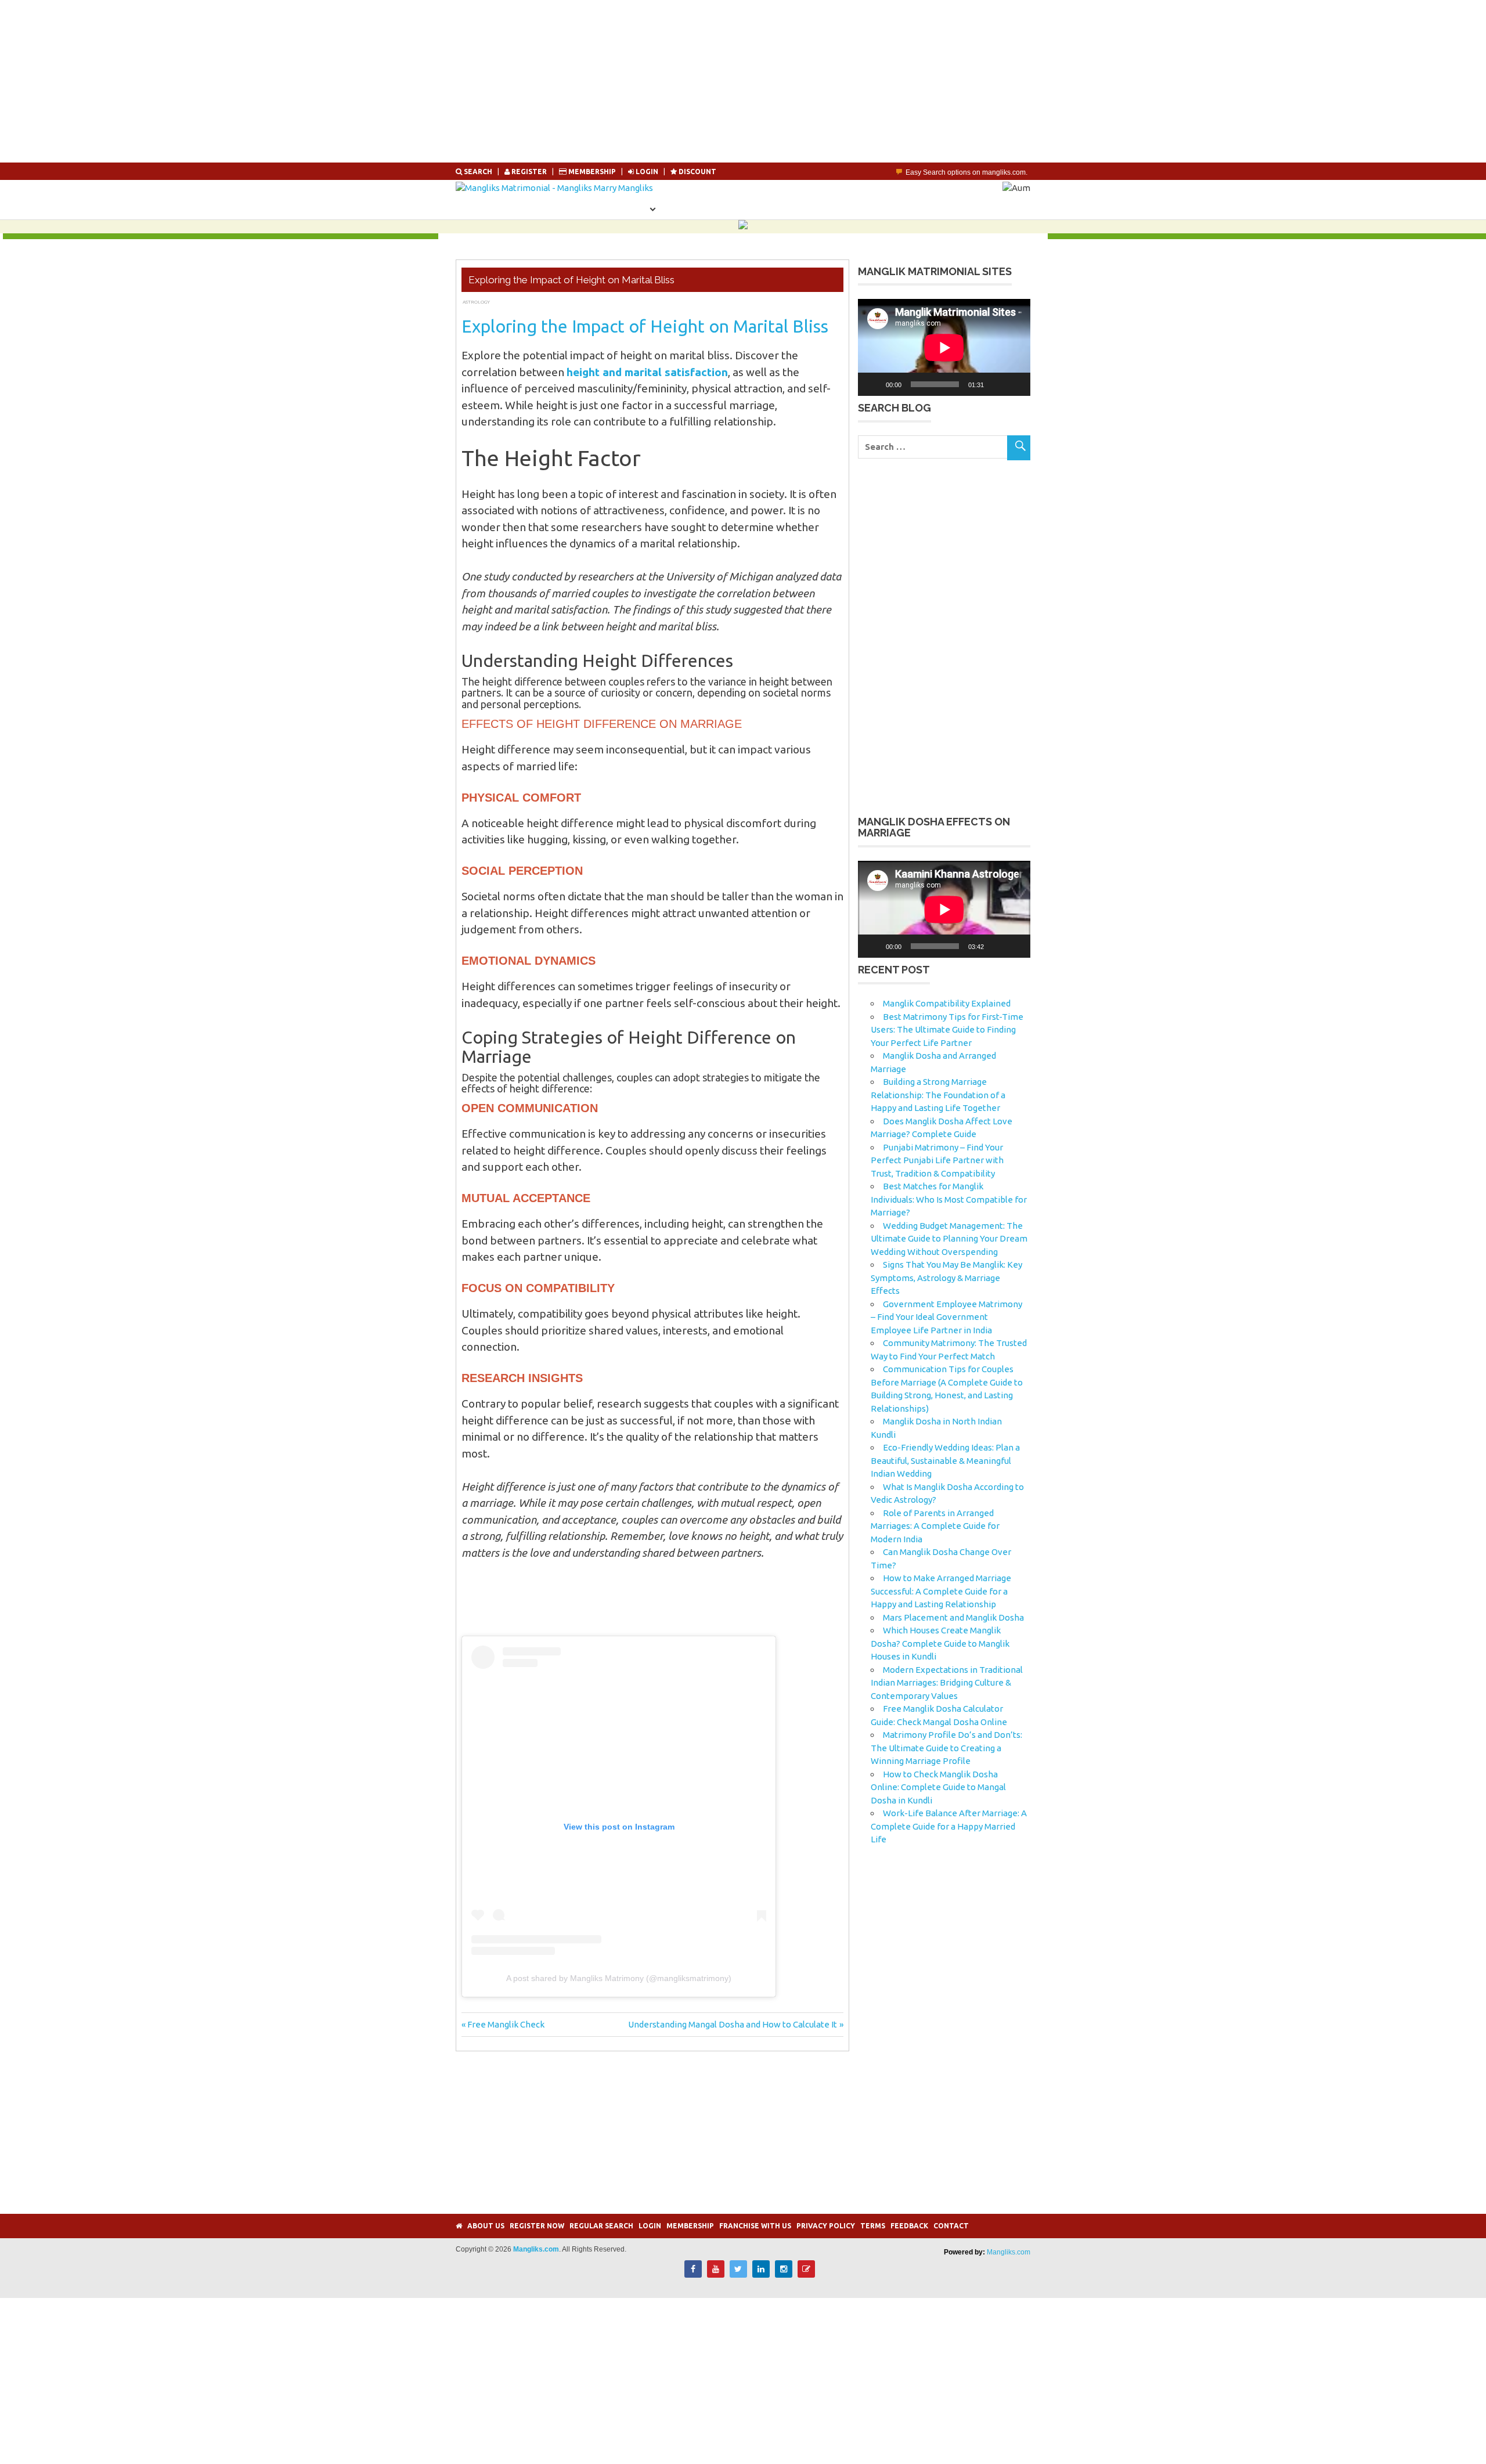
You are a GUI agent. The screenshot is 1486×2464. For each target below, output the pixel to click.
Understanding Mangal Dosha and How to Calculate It (733, 2024)
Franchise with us (755, 2226)
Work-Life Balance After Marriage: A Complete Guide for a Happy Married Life (949, 1826)
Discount (697, 172)
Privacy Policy (826, 2226)
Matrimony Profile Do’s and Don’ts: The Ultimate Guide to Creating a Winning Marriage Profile (946, 1748)
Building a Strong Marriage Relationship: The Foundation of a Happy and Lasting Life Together (938, 1095)
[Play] (873, 384)
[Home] (459, 2226)
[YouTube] (716, 2274)
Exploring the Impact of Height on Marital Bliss (645, 326)
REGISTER (529, 172)
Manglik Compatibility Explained (947, 1003)
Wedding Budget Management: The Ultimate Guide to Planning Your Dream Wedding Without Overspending (949, 1239)
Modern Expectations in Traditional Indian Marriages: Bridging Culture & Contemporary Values (947, 1683)
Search (478, 172)
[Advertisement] (348, 81)
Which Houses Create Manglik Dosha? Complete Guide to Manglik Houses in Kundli (940, 1643)
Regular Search (601, 2226)
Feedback (909, 2226)
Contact (951, 2226)
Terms (873, 2226)
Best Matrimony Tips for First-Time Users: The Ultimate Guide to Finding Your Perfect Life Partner (947, 1030)
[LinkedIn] (761, 2274)
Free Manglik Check (506, 2024)
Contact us (835, 208)
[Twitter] (738, 2274)
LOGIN (647, 172)
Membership (592, 172)
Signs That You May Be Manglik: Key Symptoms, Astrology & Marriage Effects (946, 1278)
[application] (944, 347)
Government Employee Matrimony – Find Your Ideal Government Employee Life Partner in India (946, 1317)
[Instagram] (784, 2274)
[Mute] (997, 384)
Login (771, 208)
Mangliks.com (1009, 2252)
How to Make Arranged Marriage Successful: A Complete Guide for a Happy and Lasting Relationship (941, 1591)
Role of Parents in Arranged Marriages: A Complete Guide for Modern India (935, 1526)
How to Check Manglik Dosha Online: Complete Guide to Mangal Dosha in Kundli (938, 1787)
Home (493, 208)
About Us (486, 2226)
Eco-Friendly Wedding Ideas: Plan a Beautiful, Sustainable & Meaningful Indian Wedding (945, 1460)
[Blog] (806, 2274)
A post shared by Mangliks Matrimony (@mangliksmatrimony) (619, 1978)
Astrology (476, 302)
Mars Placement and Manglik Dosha (953, 1617)
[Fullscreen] (1015, 384)
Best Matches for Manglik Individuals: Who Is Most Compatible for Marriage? (949, 1199)
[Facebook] (693, 2274)
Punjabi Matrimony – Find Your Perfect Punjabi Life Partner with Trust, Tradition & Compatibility (937, 1160)
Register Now (560, 208)
